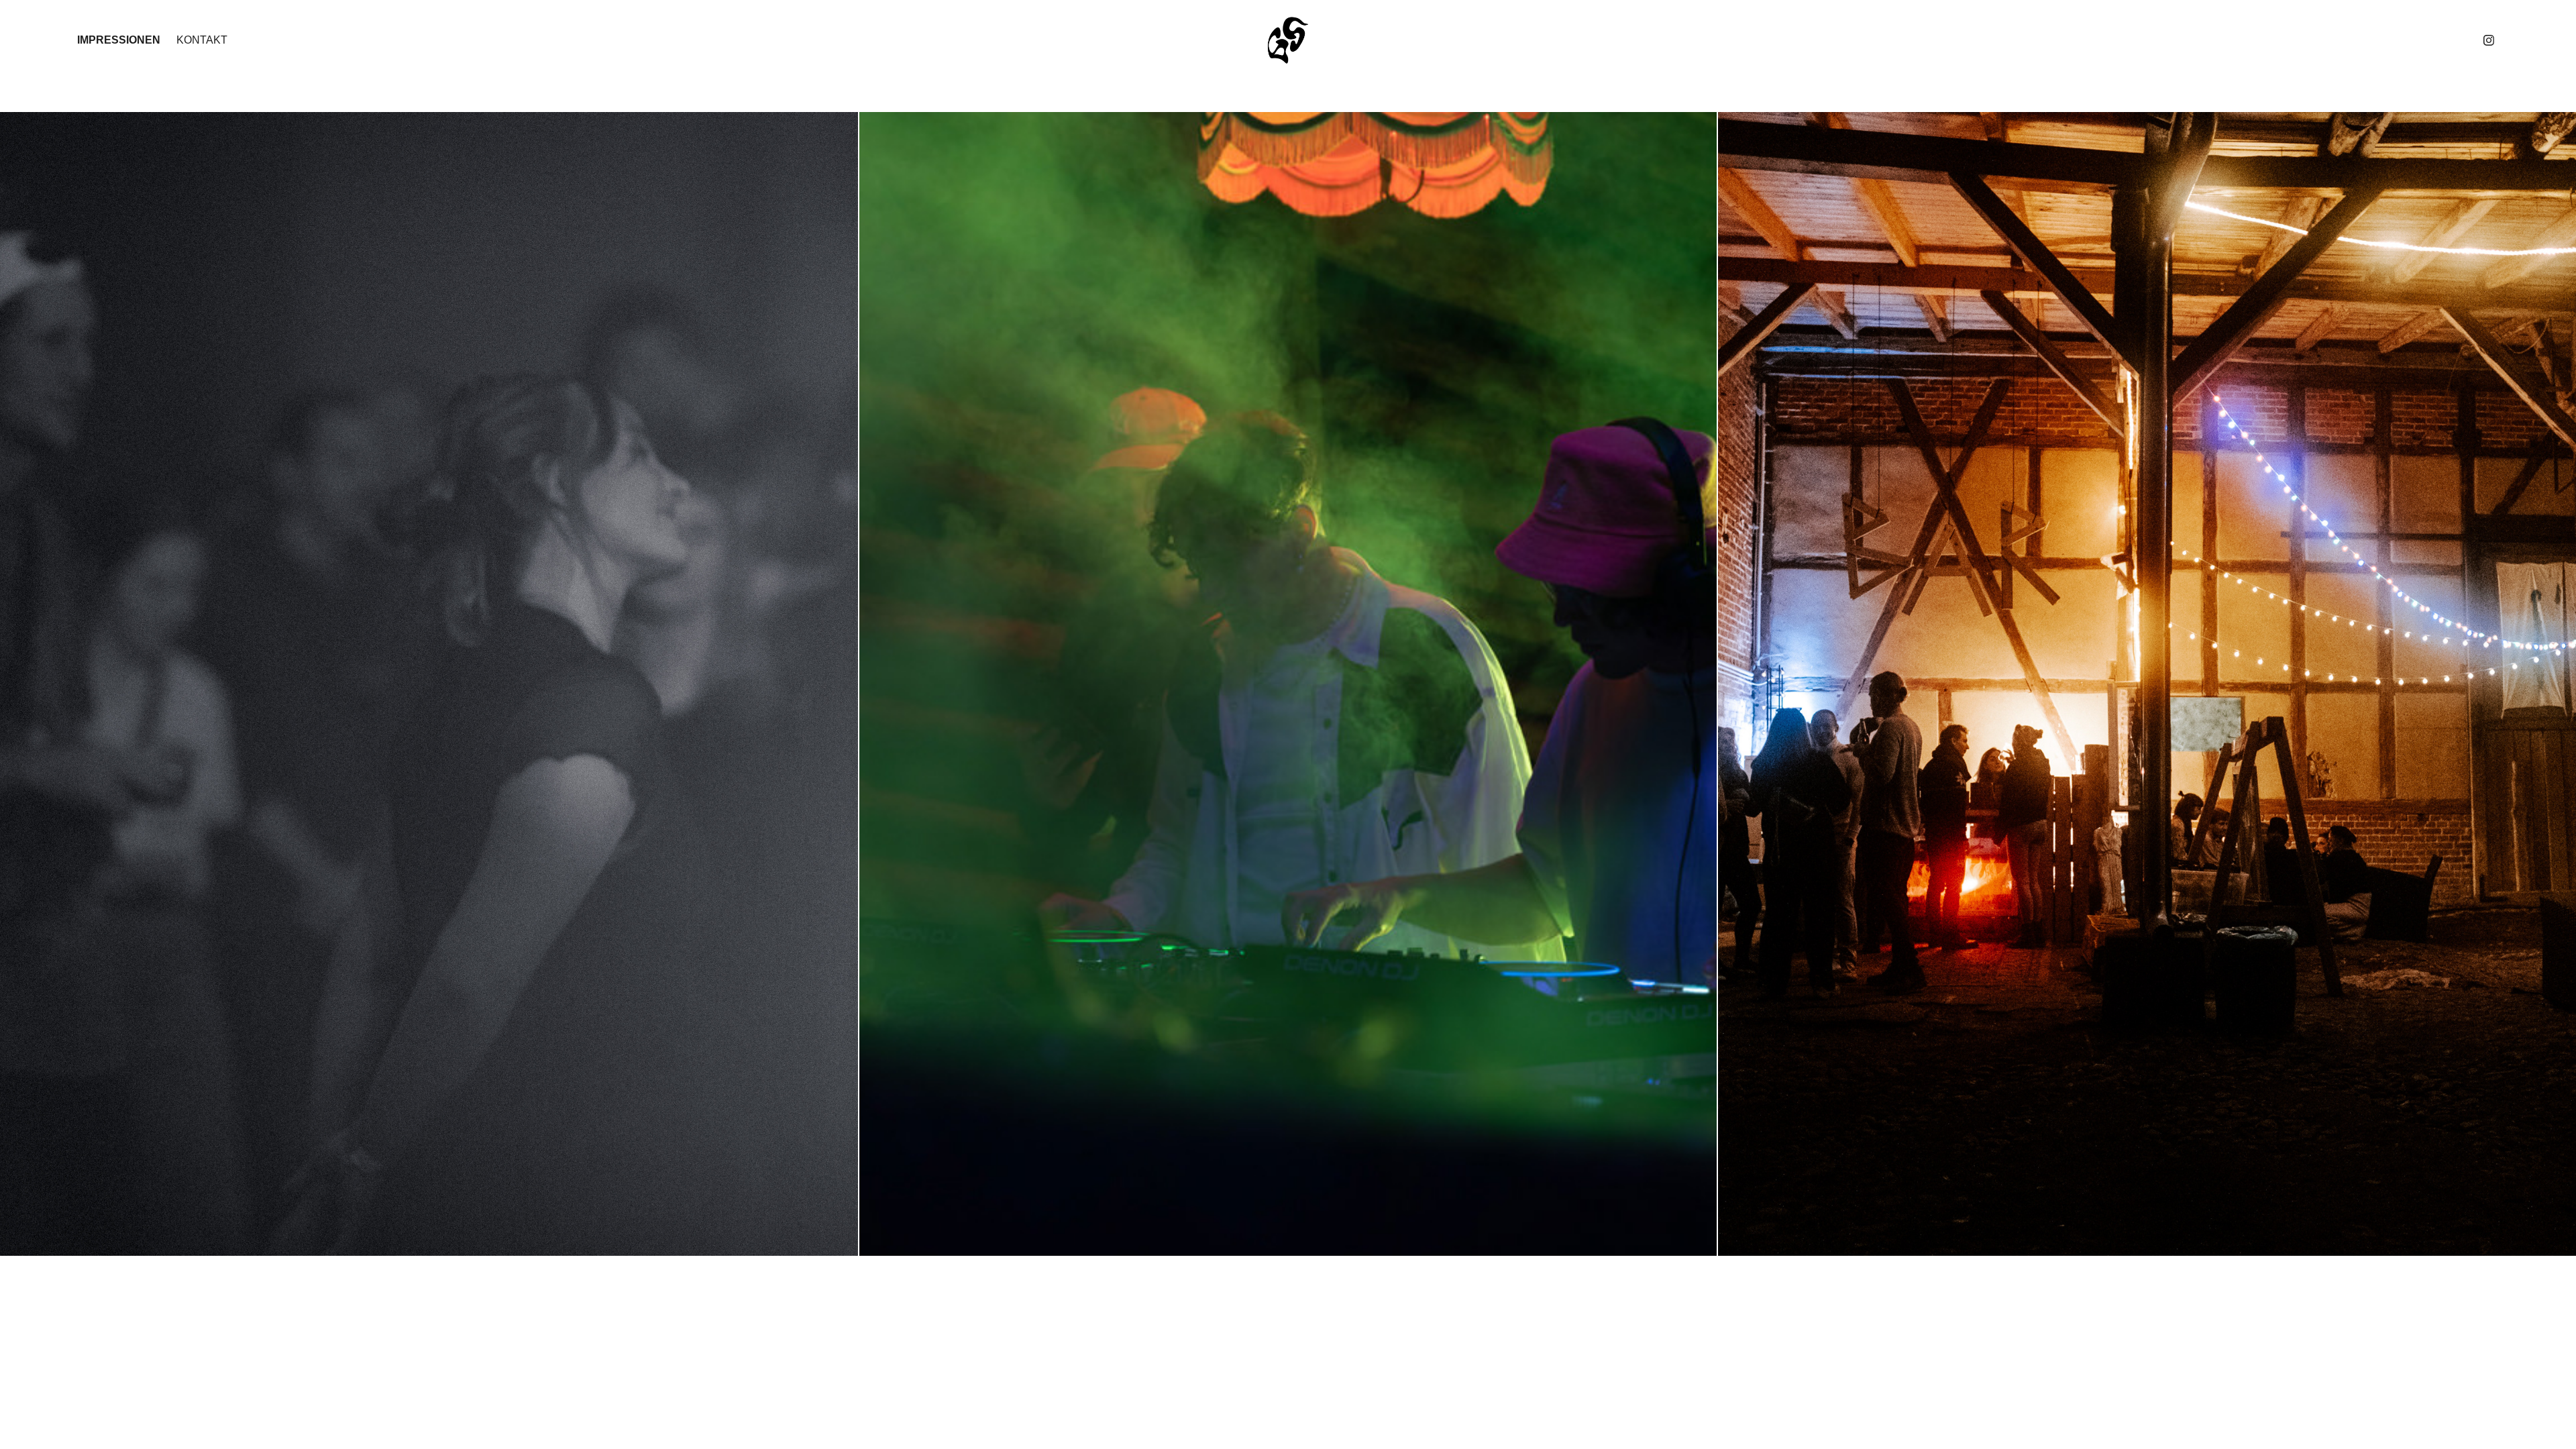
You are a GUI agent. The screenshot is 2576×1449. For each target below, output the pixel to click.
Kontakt (202, 40)
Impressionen (119, 40)
